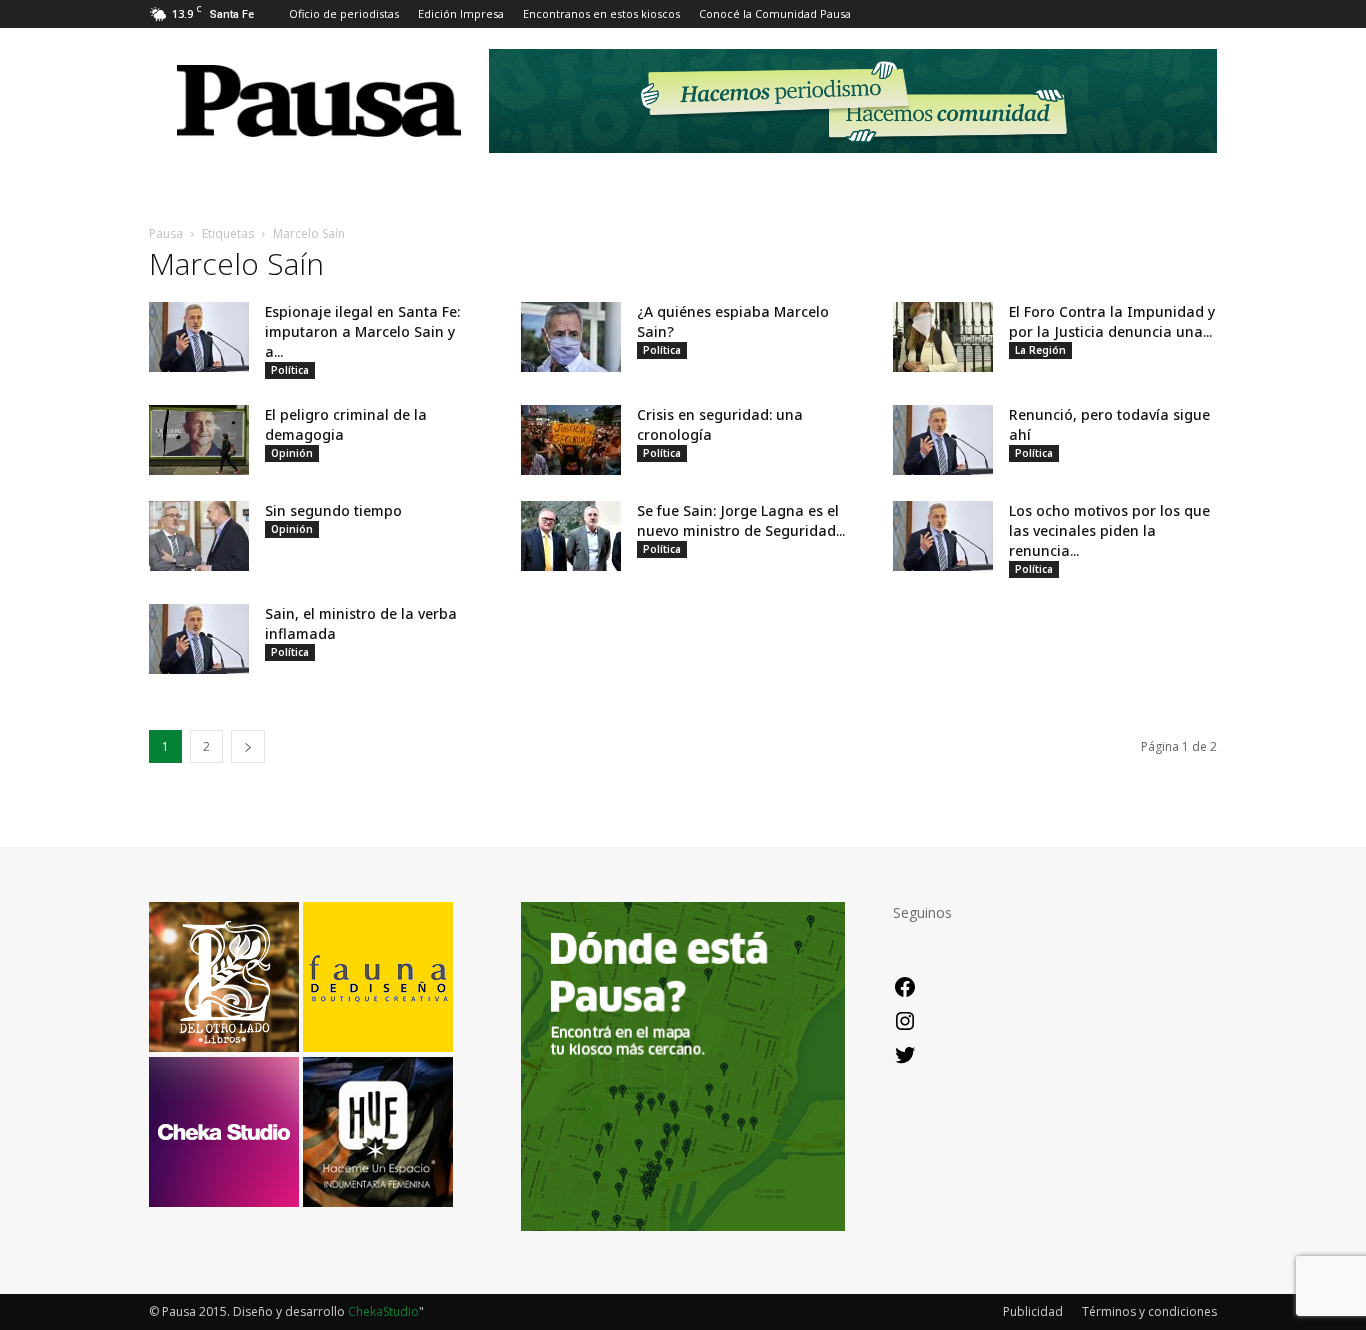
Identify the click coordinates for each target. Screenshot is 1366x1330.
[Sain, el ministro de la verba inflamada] (199, 639)
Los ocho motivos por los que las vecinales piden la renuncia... (1109, 530)
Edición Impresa (461, 13)
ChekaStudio (383, 1311)
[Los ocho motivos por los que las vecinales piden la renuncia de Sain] (943, 536)
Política (290, 370)
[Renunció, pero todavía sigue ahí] (943, 440)
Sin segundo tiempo (333, 510)
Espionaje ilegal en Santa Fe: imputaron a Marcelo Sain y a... (362, 331)
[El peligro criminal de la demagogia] (199, 440)
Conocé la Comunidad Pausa (775, 13)
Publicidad (1033, 1311)
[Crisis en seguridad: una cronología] (571, 440)
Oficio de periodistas (344, 13)
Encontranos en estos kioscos (601, 13)
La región (1040, 350)
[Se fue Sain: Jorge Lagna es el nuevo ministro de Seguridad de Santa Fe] (571, 536)
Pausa (166, 233)
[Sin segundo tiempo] (199, 536)
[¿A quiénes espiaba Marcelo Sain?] (571, 337)
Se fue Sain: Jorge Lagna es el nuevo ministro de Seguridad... (741, 520)
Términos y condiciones (1149, 1311)
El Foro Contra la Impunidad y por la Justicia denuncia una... (1112, 321)
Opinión (292, 453)
